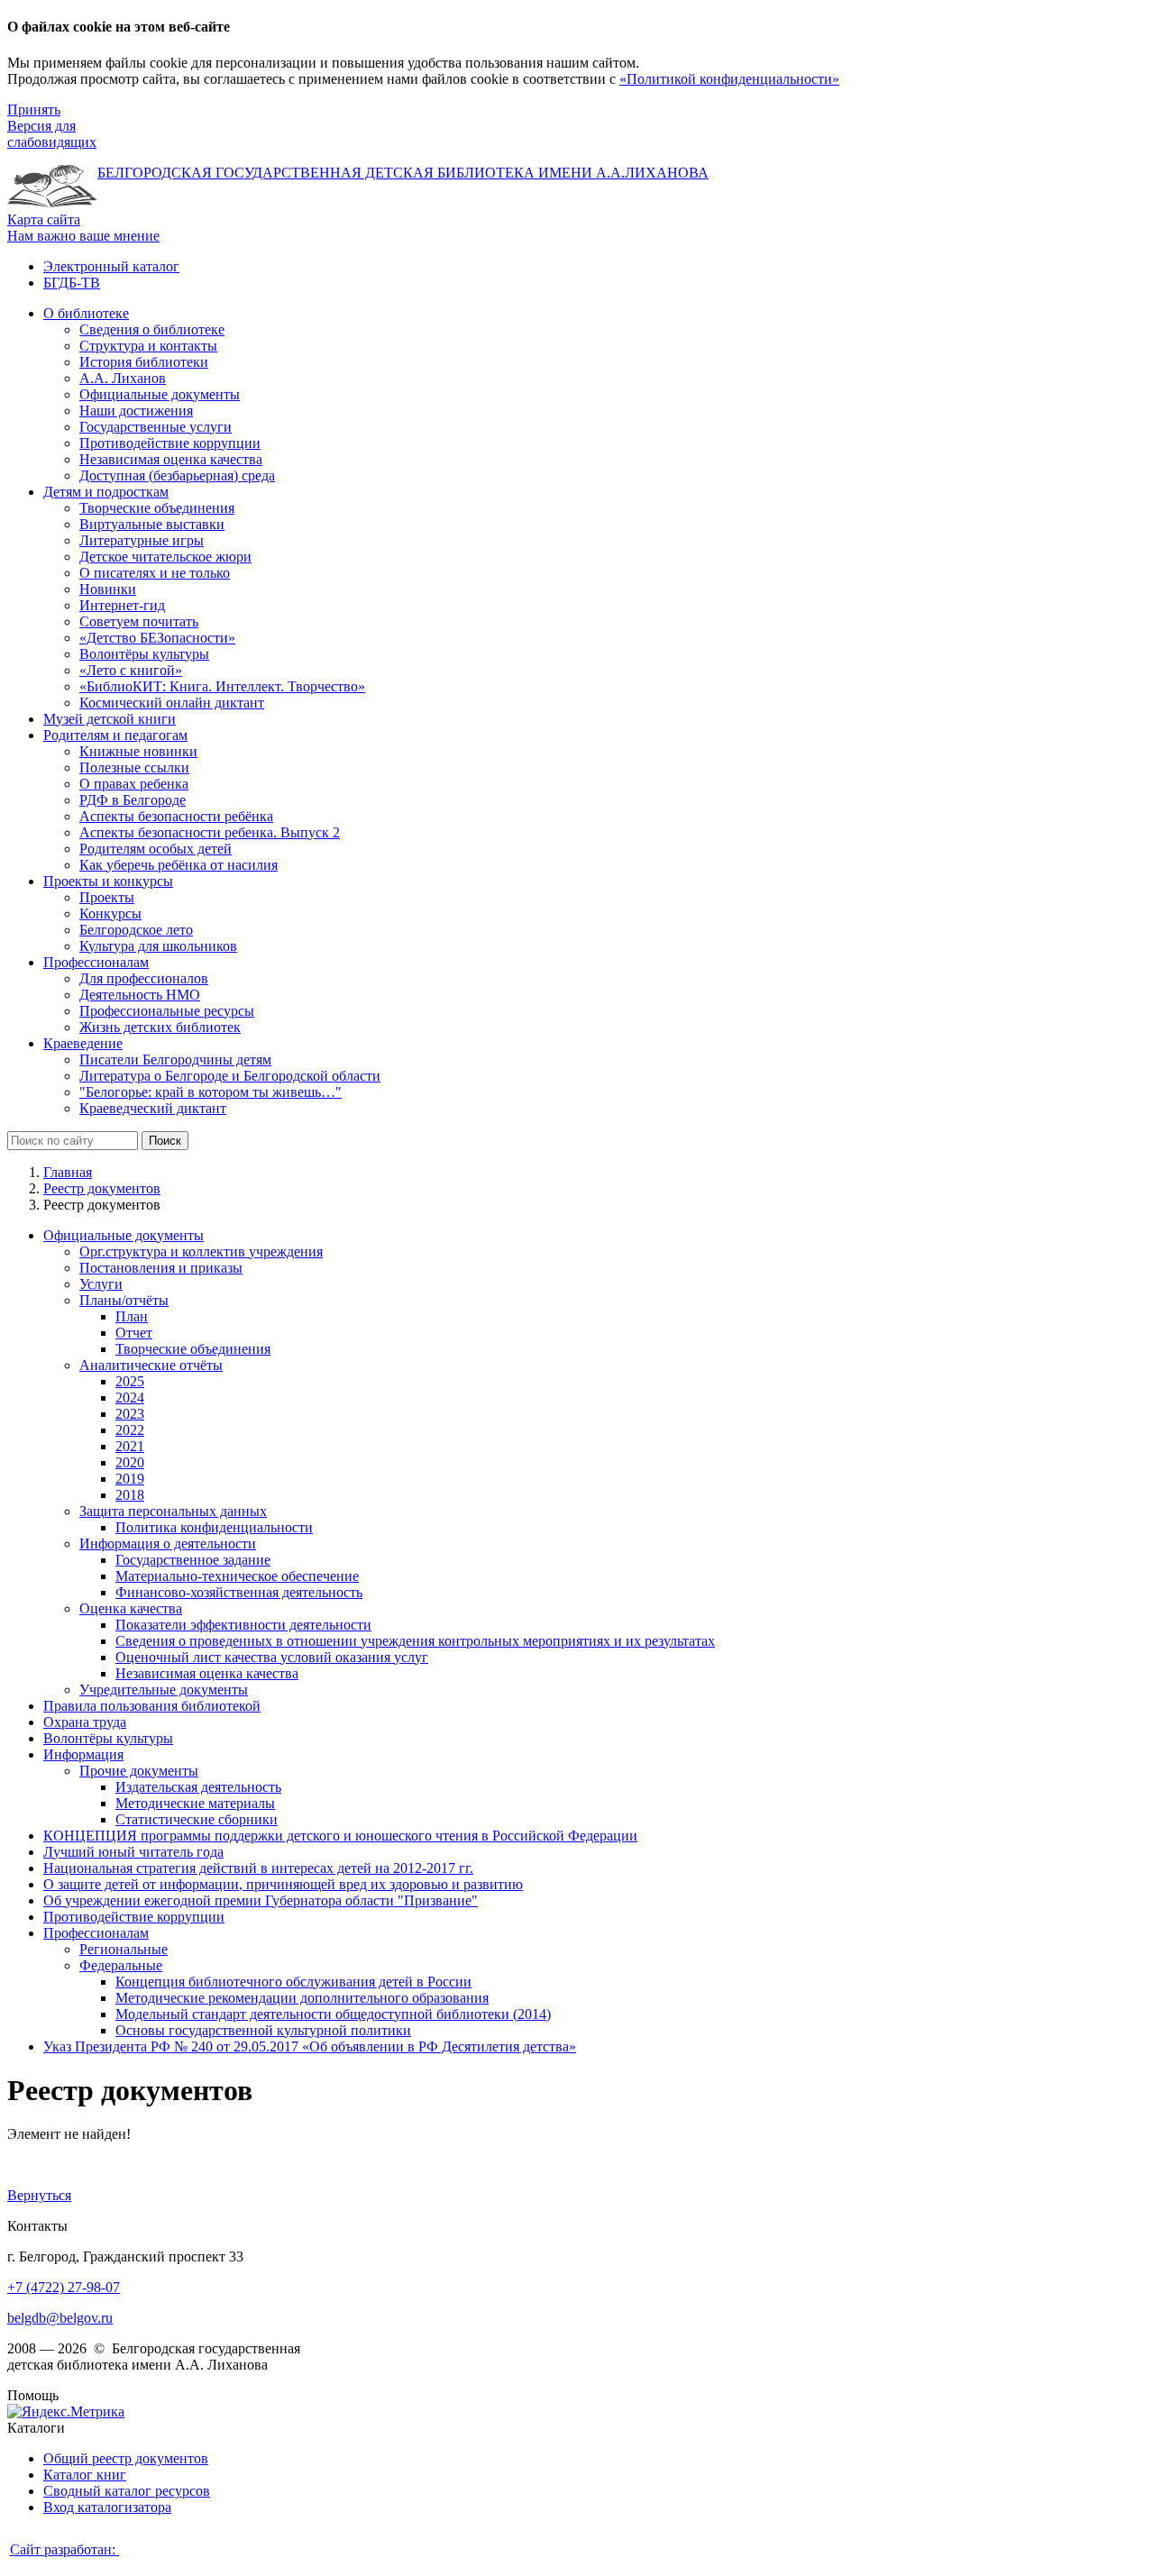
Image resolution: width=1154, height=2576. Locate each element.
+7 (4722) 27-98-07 (64, 2287)
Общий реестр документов (126, 2458)
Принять (34, 110)
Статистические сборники (197, 1819)
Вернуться (39, 2195)
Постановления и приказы (161, 1268)
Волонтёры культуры (108, 1738)
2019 (130, 1479)
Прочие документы (139, 1771)
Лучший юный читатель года (133, 1852)
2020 (130, 1462)
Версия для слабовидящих (52, 134)
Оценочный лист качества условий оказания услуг (272, 1657)
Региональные (124, 1949)
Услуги (101, 1284)
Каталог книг (85, 2475)
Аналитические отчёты (151, 1365)
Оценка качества (131, 1608)
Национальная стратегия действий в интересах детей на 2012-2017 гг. (258, 1868)
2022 (130, 1430)
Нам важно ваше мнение (83, 236)
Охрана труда (85, 1722)
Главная (68, 1172)
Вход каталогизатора (107, 2507)
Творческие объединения (193, 1349)
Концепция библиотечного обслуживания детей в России (293, 1982)
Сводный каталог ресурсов (127, 2491)
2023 (130, 1414)
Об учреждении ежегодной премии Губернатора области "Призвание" (261, 1900)
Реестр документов (102, 1188)
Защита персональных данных (173, 1511)
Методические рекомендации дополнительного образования (302, 1998)
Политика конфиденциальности (214, 1527)
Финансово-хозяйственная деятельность (239, 1592)
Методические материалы (195, 1803)
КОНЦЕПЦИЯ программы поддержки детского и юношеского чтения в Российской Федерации (340, 1836)
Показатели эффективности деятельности (243, 1625)
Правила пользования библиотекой (152, 1706)
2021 (130, 1446)
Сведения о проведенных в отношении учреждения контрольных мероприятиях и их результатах (415, 1641)
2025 (130, 1381)
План (132, 1316)
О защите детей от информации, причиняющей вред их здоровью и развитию (283, 1884)
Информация (83, 1754)
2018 (130, 1495)
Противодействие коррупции (134, 1917)
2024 (130, 1398)
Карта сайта (44, 219)
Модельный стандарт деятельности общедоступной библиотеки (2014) (333, 2014)
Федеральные (121, 1965)
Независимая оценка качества (207, 1673)
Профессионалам (96, 1933)
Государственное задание (193, 1560)
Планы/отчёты (124, 1300)
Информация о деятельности (168, 1544)
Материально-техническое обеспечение (237, 1576)
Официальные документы (124, 1235)
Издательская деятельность (198, 1787)
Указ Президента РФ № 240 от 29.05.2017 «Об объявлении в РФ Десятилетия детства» (310, 2046)
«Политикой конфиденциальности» (729, 79)
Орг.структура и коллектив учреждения (201, 1251)
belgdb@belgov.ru (60, 2318)
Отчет (134, 1333)
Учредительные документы (164, 1690)
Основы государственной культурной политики (263, 2030)
